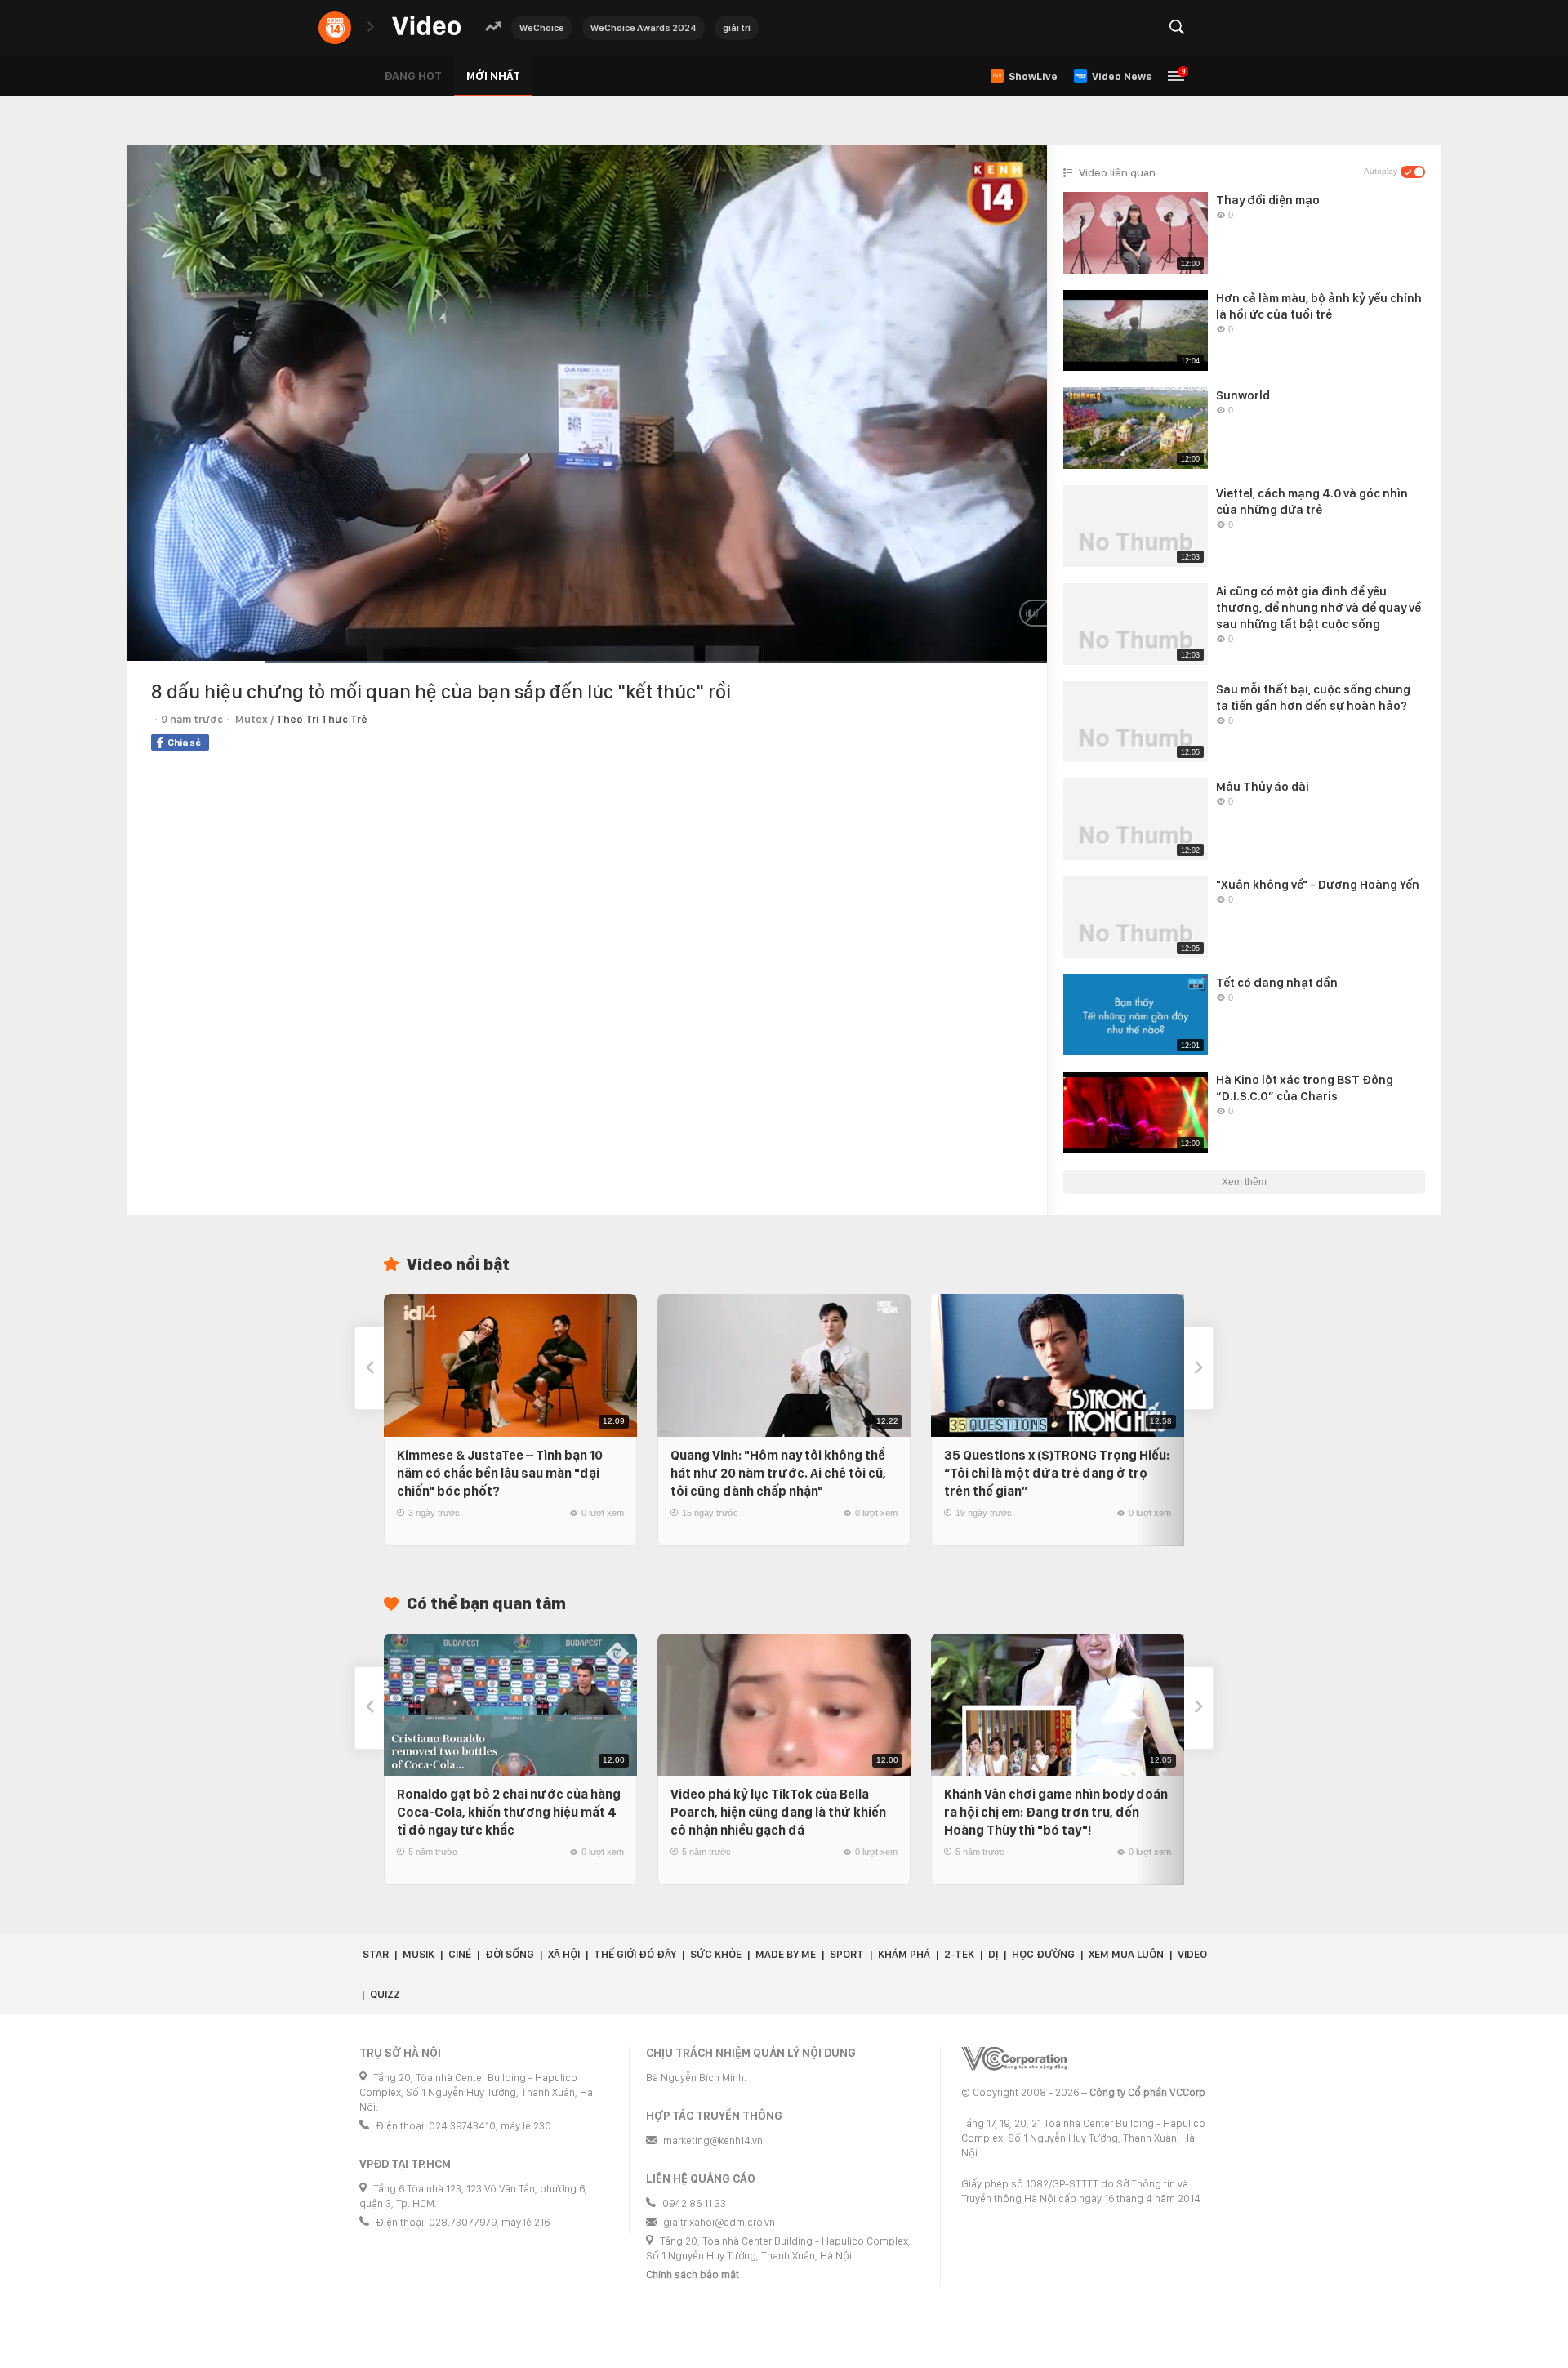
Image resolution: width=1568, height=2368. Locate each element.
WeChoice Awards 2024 (644, 28)
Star (376, 1954)
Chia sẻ (184, 743)
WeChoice (542, 28)
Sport (847, 1954)
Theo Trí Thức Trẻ (322, 719)
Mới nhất (493, 76)
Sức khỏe (716, 1954)
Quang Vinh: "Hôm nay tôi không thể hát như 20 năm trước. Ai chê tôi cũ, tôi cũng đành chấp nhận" (778, 1473)
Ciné (460, 1954)
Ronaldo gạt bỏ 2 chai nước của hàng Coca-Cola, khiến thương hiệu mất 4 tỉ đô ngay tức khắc (509, 1812)
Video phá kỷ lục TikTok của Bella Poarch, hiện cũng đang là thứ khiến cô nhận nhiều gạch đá (778, 1812)
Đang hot (413, 76)
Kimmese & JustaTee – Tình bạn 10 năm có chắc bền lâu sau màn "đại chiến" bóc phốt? (500, 1473)
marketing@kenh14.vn (713, 2141)
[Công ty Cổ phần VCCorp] (1014, 2059)
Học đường (1043, 1954)
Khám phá (904, 1954)
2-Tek (959, 1954)
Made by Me (786, 1954)
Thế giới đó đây (635, 1954)
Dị (993, 1954)
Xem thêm (1244, 1182)
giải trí (737, 28)
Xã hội (564, 1954)
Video (1192, 1954)
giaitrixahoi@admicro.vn (719, 2222)
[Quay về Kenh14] (335, 28)
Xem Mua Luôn (1126, 1954)
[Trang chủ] (426, 27)
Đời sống (510, 1954)
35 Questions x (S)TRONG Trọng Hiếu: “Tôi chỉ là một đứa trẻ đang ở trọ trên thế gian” (1057, 1473)
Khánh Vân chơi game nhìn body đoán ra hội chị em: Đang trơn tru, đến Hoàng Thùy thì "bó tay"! (1056, 1812)
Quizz (385, 1994)
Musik (419, 1954)
